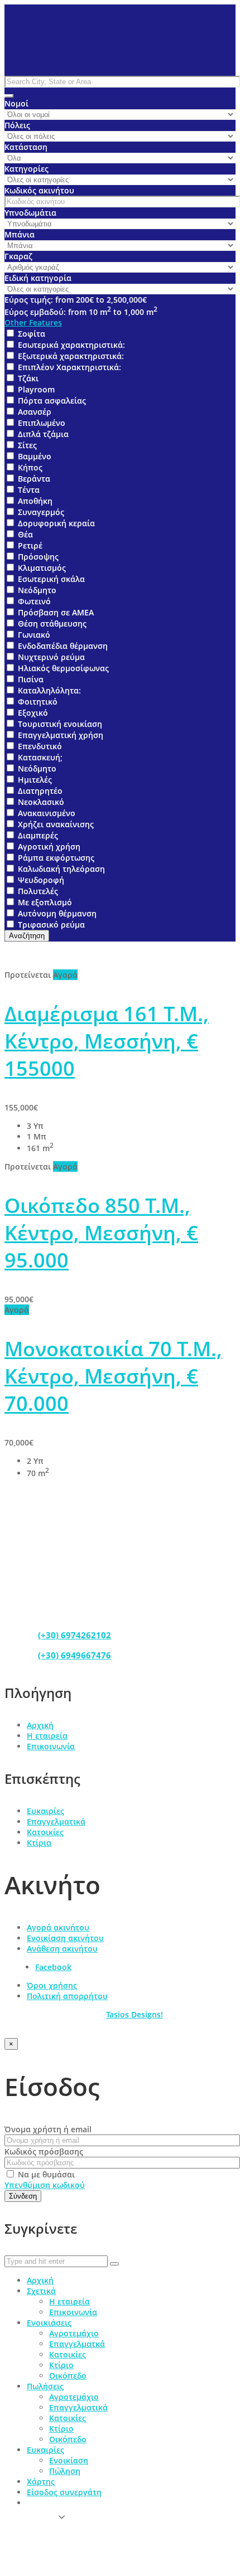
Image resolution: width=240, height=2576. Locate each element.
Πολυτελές (38, 891)
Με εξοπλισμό (45, 902)
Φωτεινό (34, 601)
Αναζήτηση (27, 936)
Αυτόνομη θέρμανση (57, 913)
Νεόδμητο (37, 590)
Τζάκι (28, 378)
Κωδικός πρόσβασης (44, 2151)
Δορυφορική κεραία (56, 523)
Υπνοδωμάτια (30, 213)
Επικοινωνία (51, 1746)
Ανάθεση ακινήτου (62, 1949)
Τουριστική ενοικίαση (60, 724)
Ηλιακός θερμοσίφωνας (63, 668)
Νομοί (16, 103)
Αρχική (40, 1725)
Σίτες (27, 445)
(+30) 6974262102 (75, 1635)
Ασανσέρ (35, 412)
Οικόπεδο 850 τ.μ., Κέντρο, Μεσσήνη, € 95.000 (101, 1233)
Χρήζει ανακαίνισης (56, 824)
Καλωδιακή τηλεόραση (61, 869)
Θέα (25, 534)
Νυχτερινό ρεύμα (51, 657)
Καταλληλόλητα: (49, 690)
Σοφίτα (32, 334)
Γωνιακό (34, 635)
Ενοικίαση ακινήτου (65, 1938)
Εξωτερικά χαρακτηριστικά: (71, 356)
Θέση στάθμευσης (52, 624)
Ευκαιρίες (45, 1811)
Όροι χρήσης (52, 1985)
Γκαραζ (18, 256)
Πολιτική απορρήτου (67, 1996)
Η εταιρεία (47, 1736)
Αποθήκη (35, 501)
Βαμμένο (35, 456)
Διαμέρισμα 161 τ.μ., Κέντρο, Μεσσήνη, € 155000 (107, 1041)
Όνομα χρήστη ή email (48, 2129)
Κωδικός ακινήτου (39, 190)
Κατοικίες (45, 1832)
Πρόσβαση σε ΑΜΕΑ (56, 612)
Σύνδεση (23, 2196)
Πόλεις (17, 125)
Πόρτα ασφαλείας (52, 401)
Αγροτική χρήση (49, 846)
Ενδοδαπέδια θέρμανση (63, 646)
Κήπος (30, 467)
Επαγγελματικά (56, 1821)
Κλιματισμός (42, 568)
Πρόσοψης (38, 557)
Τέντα (29, 490)
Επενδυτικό (40, 746)
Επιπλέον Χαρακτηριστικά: (69, 367)
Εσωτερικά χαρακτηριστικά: (71, 345)
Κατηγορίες (27, 169)
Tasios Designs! (135, 2014)
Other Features (33, 322)
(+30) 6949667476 (75, 1655)
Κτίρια (39, 1843)
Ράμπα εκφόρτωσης (56, 858)
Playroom (36, 389)
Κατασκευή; (40, 757)
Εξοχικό (33, 713)
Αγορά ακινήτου (58, 1927)
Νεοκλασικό (41, 802)
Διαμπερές (38, 835)
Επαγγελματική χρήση (61, 735)
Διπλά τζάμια (43, 434)
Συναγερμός (41, 512)
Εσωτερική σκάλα (51, 579)
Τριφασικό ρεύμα (51, 925)
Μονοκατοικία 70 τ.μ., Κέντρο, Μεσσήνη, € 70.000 (113, 1376)
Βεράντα (34, 479)
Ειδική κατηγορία (38, 278)
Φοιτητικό (38, 702)
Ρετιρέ (30, 545)
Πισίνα (31, 679)
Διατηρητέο (40, 791)
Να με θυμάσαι (45, 2174)
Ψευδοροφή (41, 880)
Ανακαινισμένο (47, 813)
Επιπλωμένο (42, 423)
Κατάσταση (26, 147)
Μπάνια (20, 234)
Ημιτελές (35, 780)
